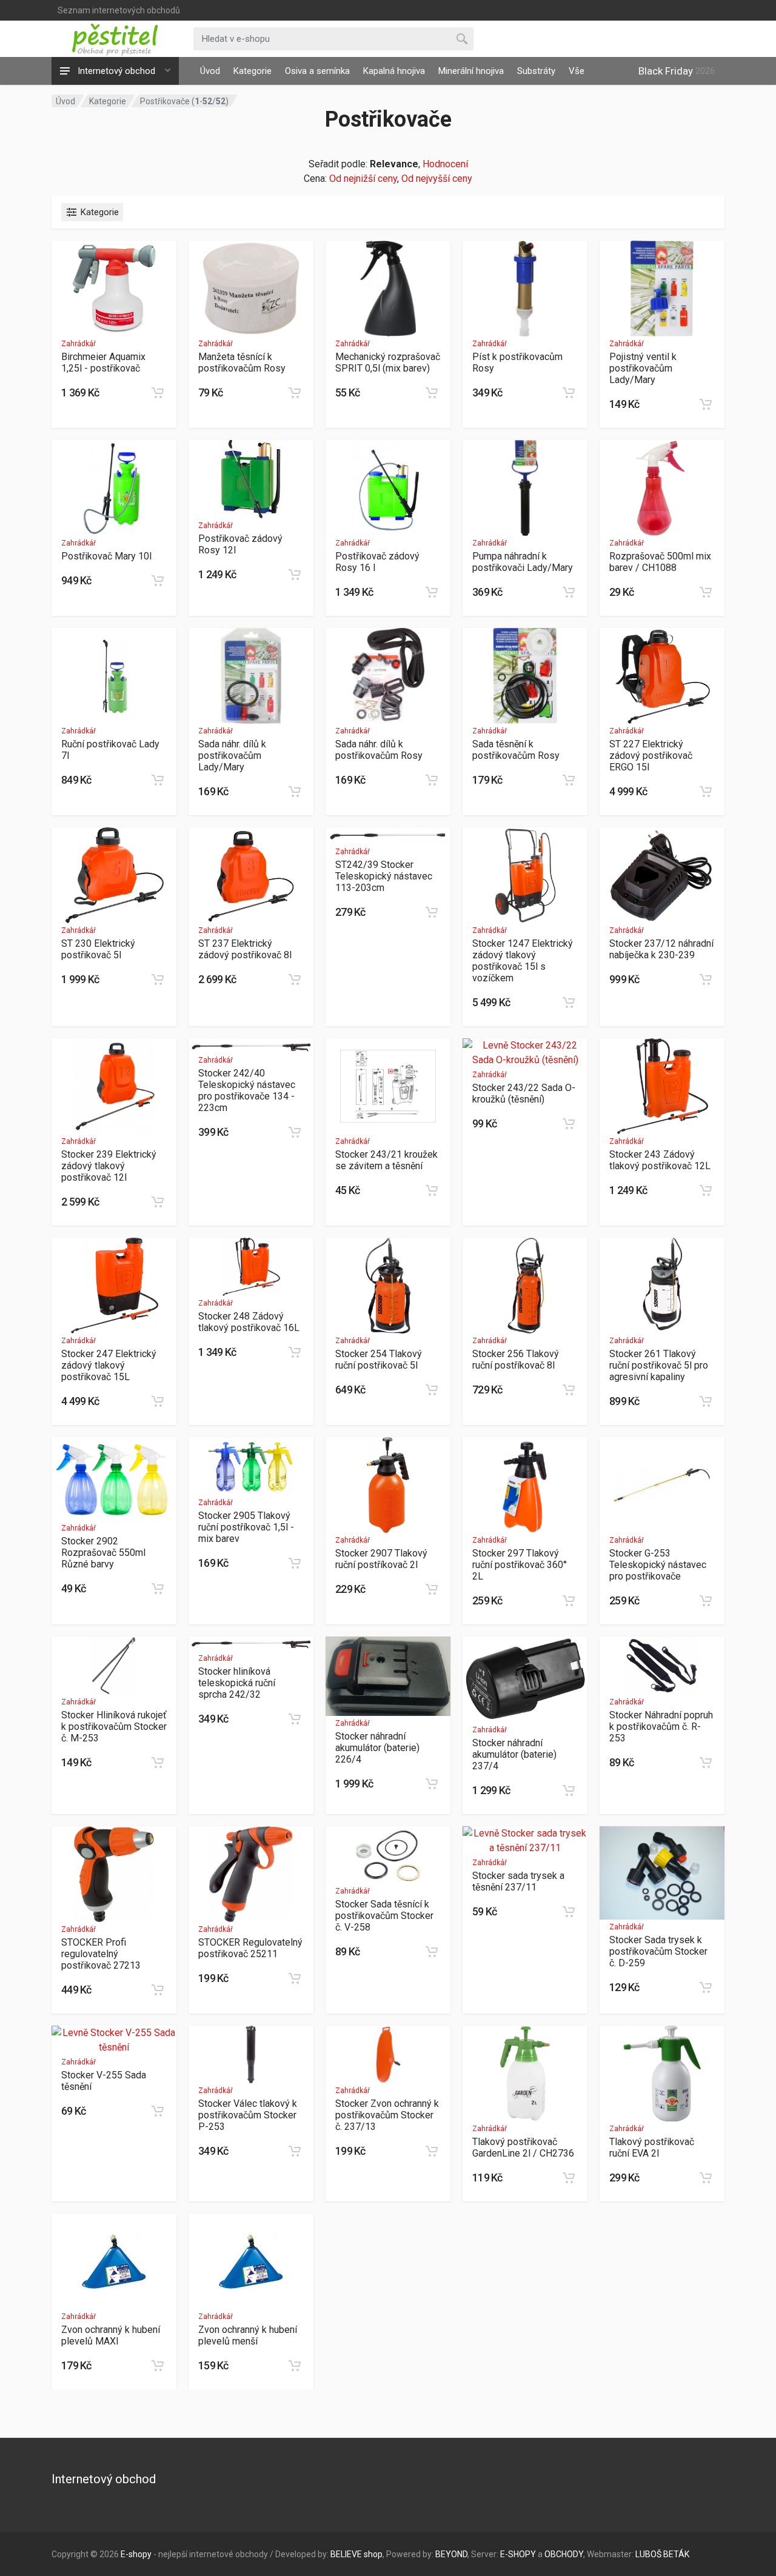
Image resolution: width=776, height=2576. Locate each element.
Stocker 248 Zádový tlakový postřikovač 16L (249, 1322)
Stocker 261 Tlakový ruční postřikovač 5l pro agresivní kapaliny (659, 1365)
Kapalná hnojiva (394, 71)
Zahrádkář (79, 344)
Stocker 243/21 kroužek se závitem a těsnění (386, 1160)
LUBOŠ (648, 2554)
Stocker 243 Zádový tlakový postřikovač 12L (660, 1160)
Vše (577, 71)
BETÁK (676, 2554)
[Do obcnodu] (158, 393)
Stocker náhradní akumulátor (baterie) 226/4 (377, 1748)
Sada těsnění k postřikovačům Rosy (516, 750)
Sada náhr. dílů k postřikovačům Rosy (379, 750)
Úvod (210, 71)
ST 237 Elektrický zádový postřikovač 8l (245, 949)
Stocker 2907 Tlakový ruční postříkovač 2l (381, 1559)
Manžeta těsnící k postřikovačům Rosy (242, 362)
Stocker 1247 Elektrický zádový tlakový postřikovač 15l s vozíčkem (523, 961)
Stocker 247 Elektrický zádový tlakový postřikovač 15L (109, 1365)
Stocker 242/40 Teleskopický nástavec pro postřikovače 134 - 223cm (247, 1090)
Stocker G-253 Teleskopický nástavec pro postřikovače (658, 1565)
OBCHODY (564, 2554)
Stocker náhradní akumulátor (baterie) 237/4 (514, 1754)
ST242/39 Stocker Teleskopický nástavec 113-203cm (384, 876)
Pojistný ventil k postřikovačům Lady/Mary (643, 368)
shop (373, 2554)
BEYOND (451, 2554)
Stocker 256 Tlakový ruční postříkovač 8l (516, 1360)
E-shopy (136, 2554)
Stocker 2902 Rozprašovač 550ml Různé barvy (103, 1553)
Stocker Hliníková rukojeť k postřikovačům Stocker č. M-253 (114, 1727)
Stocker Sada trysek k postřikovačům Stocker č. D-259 (658, 1951)
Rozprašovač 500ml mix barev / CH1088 (660, 562)
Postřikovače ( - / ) (184, 101)
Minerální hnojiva (471, 71)
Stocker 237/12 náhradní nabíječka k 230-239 (661, 949)
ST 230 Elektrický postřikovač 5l (98, 949)
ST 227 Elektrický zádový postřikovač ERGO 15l (651, 756)
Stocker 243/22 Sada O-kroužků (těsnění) (524, 1093)
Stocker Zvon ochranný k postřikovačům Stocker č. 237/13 (387, 2115)
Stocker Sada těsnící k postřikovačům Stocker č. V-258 (384, 1916)
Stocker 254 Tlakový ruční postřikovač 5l (379, 1360)
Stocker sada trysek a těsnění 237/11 (518, 1881)
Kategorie (253, 71)
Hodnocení (445, 164)
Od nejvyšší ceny (437, 179)
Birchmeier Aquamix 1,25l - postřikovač (103, 362)
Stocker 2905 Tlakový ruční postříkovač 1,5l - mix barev (246, 1527)
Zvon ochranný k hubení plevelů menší (248, 2335)
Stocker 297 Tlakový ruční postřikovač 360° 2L (520, 1565)
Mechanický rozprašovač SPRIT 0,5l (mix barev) (388, 362)
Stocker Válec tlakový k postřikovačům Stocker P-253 (248, 2115)
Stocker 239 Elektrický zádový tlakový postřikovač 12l (109, 1166)
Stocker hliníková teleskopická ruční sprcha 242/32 (237, 1683)
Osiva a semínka (317, 71)
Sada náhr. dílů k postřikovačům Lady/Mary (232, 756)
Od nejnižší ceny (363, 179)
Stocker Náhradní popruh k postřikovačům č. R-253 (661, 1727)
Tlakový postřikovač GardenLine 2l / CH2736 (523, 2147)
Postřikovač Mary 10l (106, 556)
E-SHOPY (518, 2554)
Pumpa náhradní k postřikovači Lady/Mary (523, 562)
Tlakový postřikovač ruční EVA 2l (652, 2147)
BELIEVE (346, 2554)
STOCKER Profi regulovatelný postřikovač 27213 (101, 1954)
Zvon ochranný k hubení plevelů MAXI (111, 2335)
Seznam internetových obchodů (119, 10)
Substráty (536, 71)
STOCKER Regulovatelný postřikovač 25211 (250, 1948)
